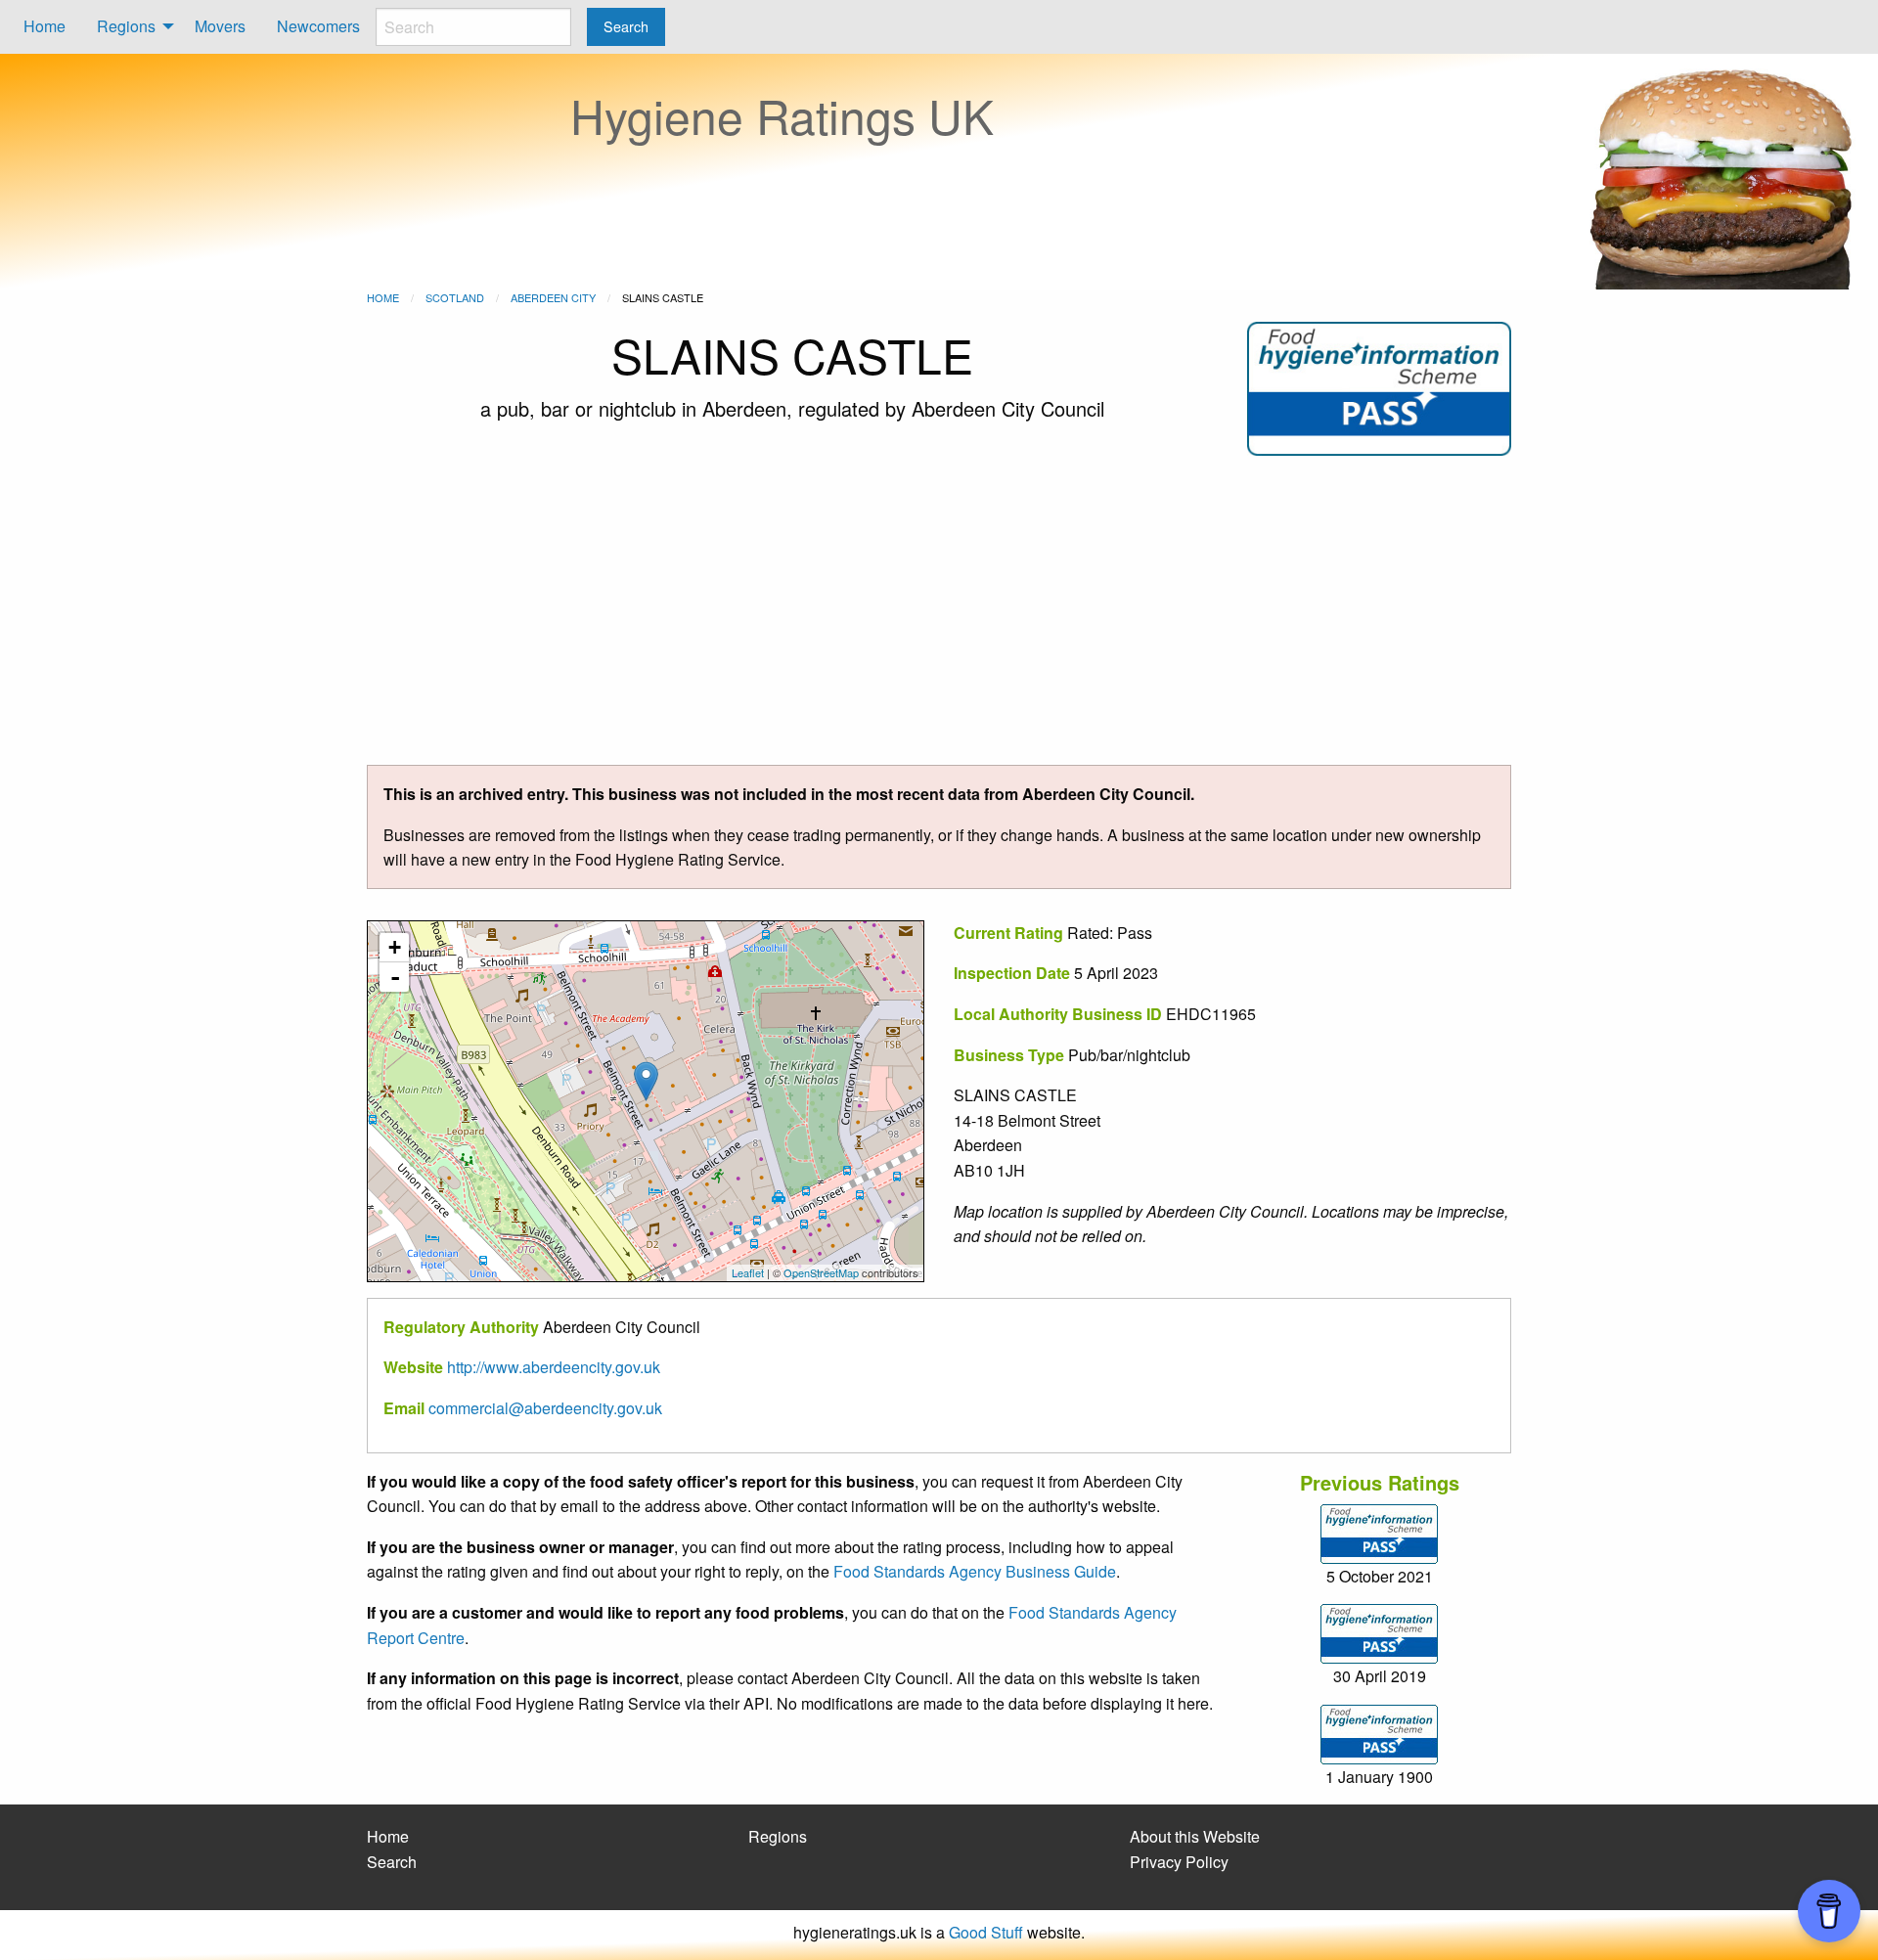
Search (392, 1862)
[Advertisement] (939, 618)
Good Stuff (986, 1932)
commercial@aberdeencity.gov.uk (545, 1408)
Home (45, 26)
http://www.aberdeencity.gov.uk (554, 1367)
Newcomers (318, 26)
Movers (220, 26)
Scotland (455, 297)
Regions (126, 26)
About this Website (1195, 1836)
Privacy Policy (1179, 1862)
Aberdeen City (553, 297)
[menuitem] (45, 27)
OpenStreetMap (821, 1272)
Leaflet (748, 1272)
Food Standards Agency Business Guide (975, 1571)
